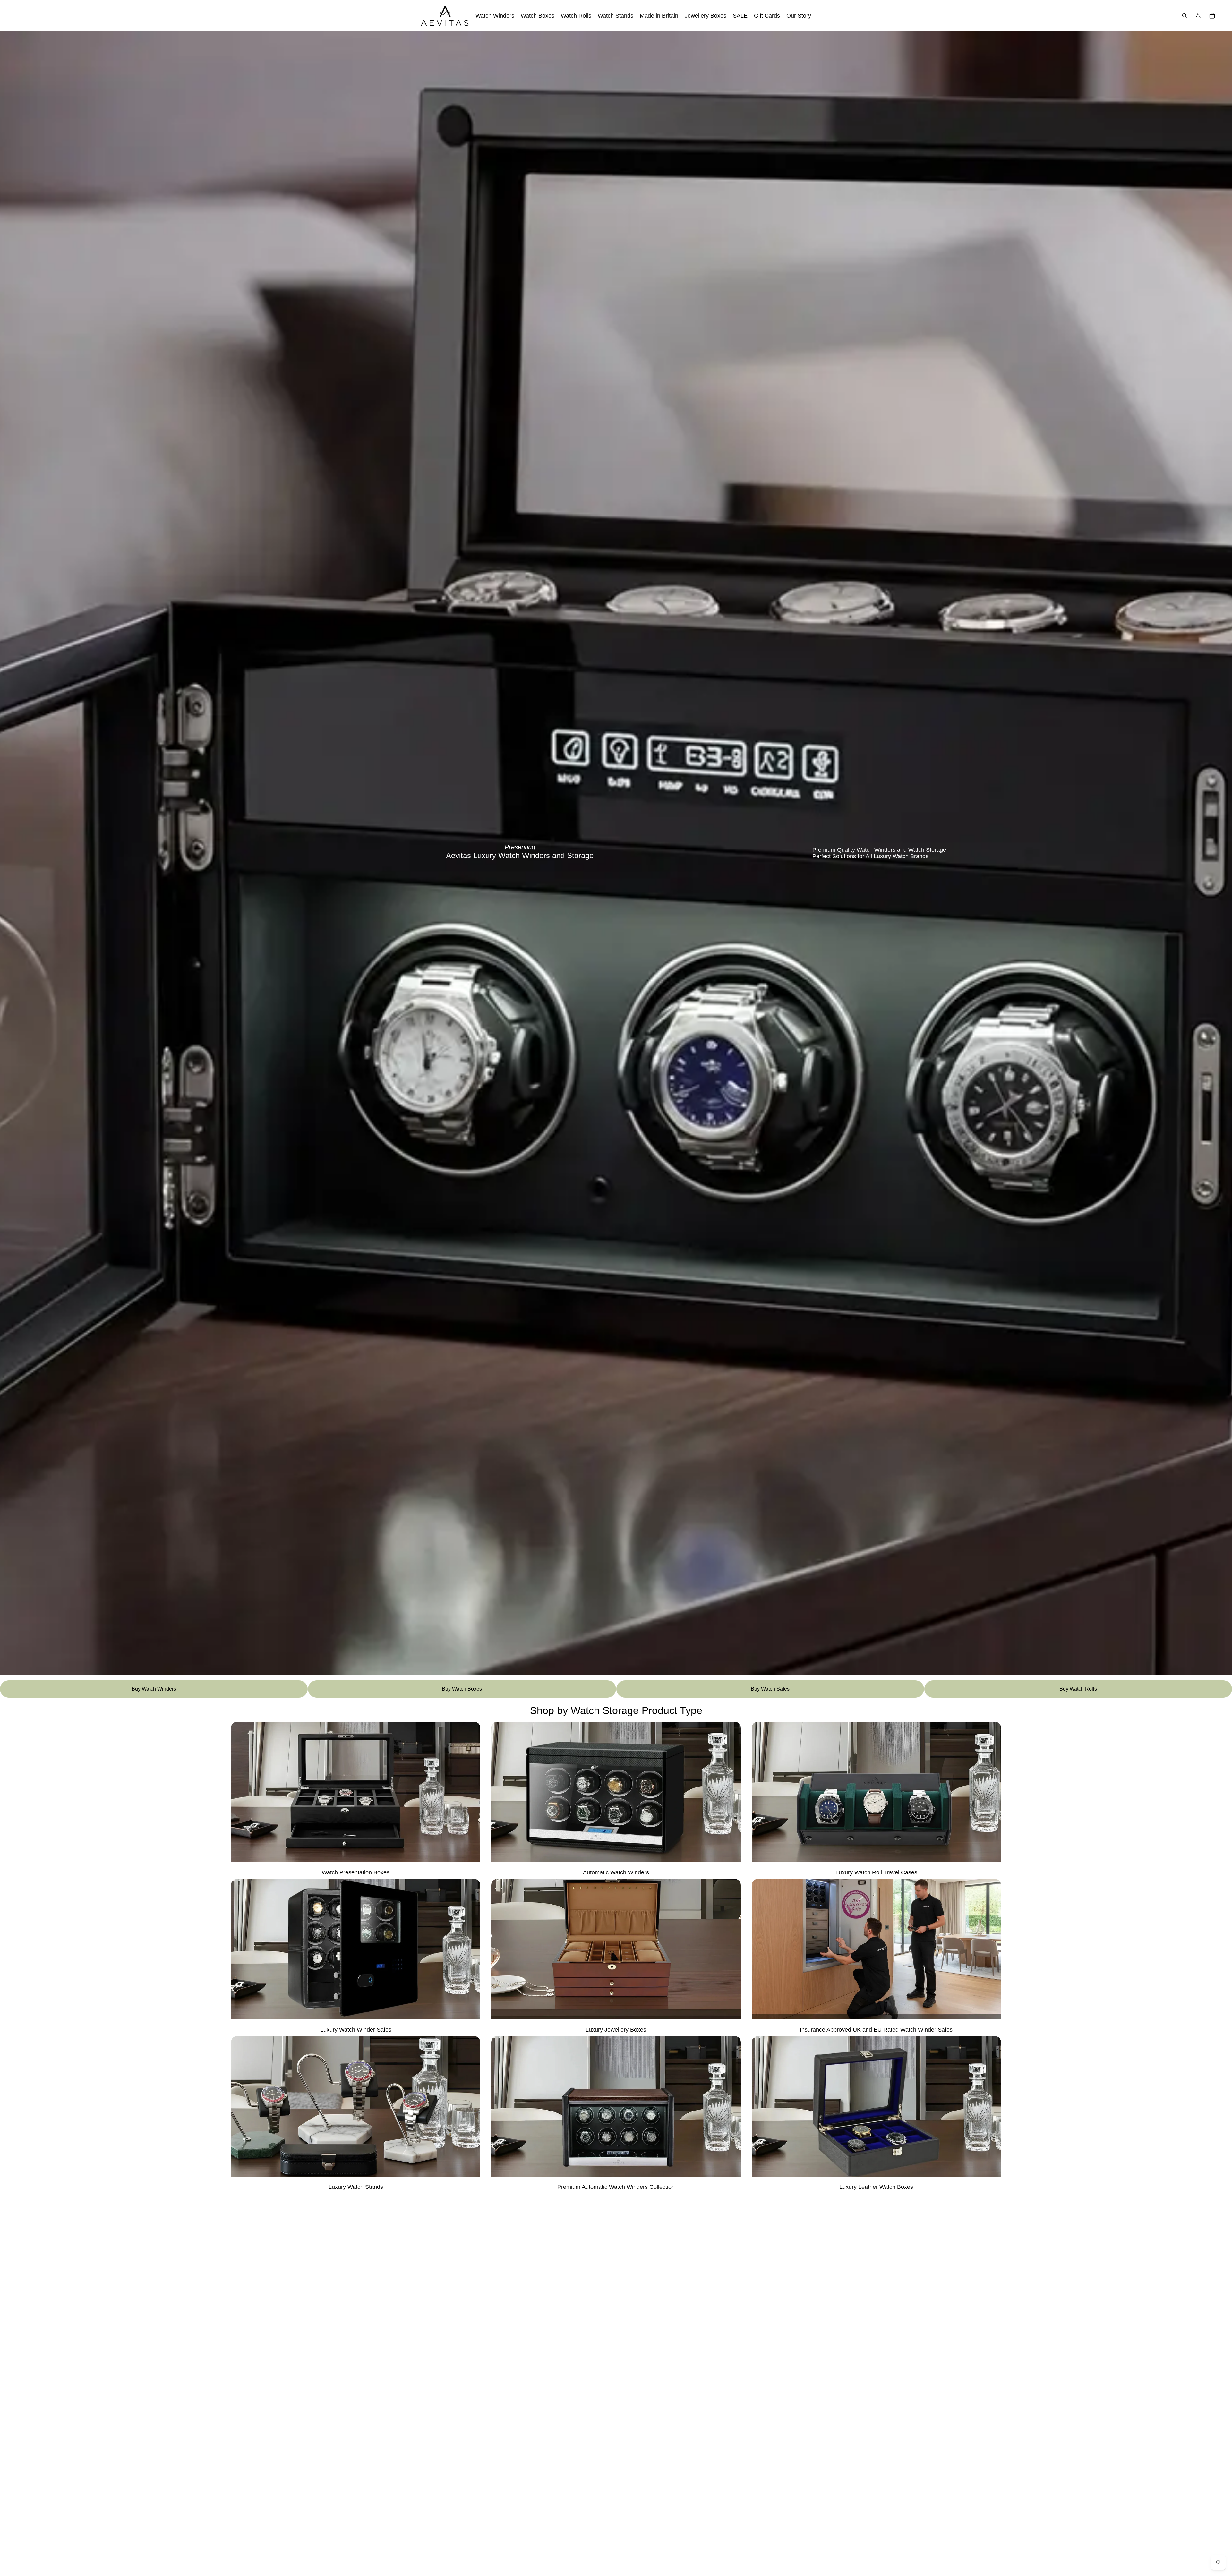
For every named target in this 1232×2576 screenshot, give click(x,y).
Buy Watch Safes (770, 1689)
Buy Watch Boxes (462, 1689)
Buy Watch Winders (154, 1689)
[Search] (1185, 16)
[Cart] (1212, 16)
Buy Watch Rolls (1078, 1689)
